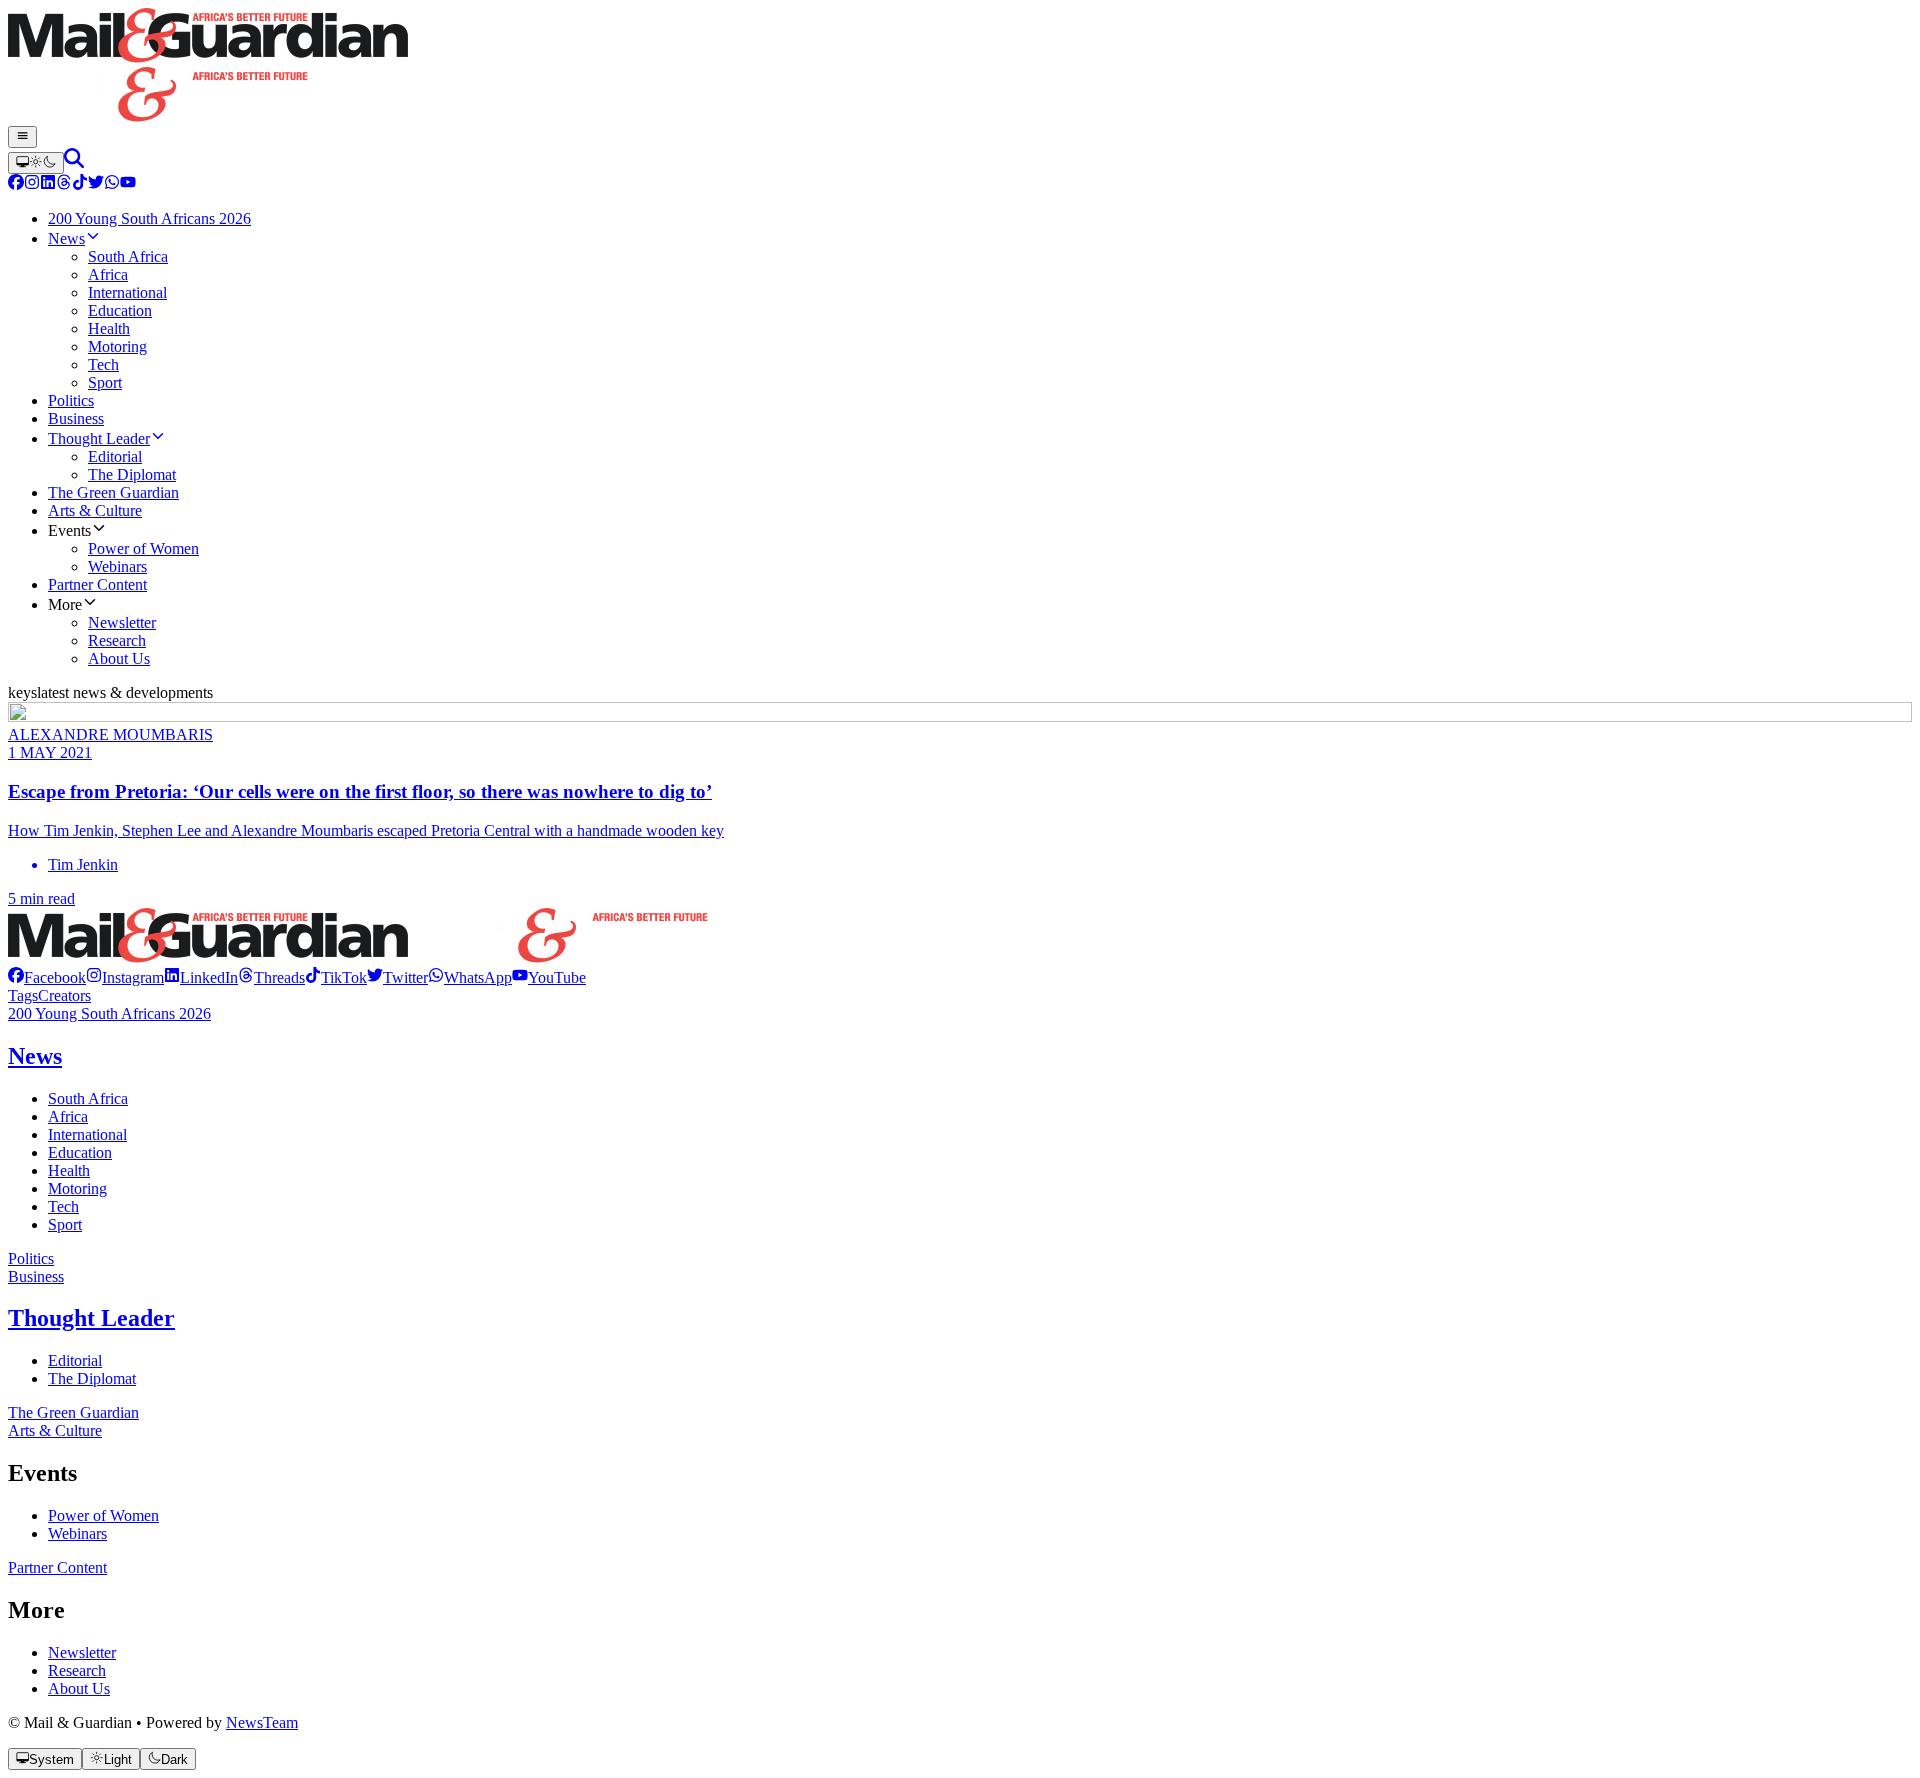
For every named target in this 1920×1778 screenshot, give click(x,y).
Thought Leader (91, 1318)
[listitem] (47, 977)
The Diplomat (92, 1378)
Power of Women (103, 1515)
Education (80, 1152)
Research (77, 1670)
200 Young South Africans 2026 (109, 1013)
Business (36, 1276)
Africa (68, 1116)
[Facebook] (16, 184)
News (35, 1056)
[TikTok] (80, 184)
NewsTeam (262, 1722)
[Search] (74, 162)
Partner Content (57, 1567)
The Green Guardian (73, 1412)
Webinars (77, 1533)
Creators (64, 995)
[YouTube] (128, 184)
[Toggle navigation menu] (22, 137)
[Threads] (64, 184)
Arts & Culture (55, 1430)
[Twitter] (96, 184)
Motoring (77, 1188)
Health (69, 1170)
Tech (63, 1206)
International (87, 1134)
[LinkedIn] (48, 184)
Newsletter (82, 1652)
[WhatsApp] (112, 184)
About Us (79, 1688)
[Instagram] (32, 184)
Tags (23, 995)
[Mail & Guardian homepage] (960, 67)
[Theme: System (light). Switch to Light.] (36, 163)
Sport (65, 1224)
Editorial (75, 1360)
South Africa (88, 1098)
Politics (31, 1258)
